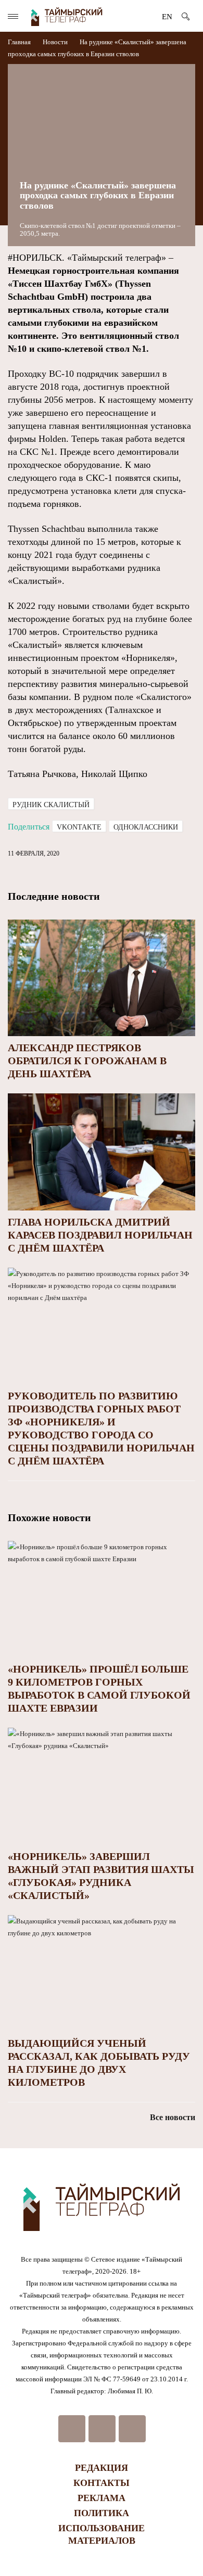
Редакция (102, 2468)
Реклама (102, 2498)
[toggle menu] (13, 16)
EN (167, 17)
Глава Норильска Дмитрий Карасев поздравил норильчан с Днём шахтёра (100, 1235)
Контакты (102, 2483)
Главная (20, 42)
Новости (55, 42)
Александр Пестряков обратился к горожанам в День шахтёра (87, 1061)
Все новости (173, 2117)
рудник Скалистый (51, 805)
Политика (102, 2513)
